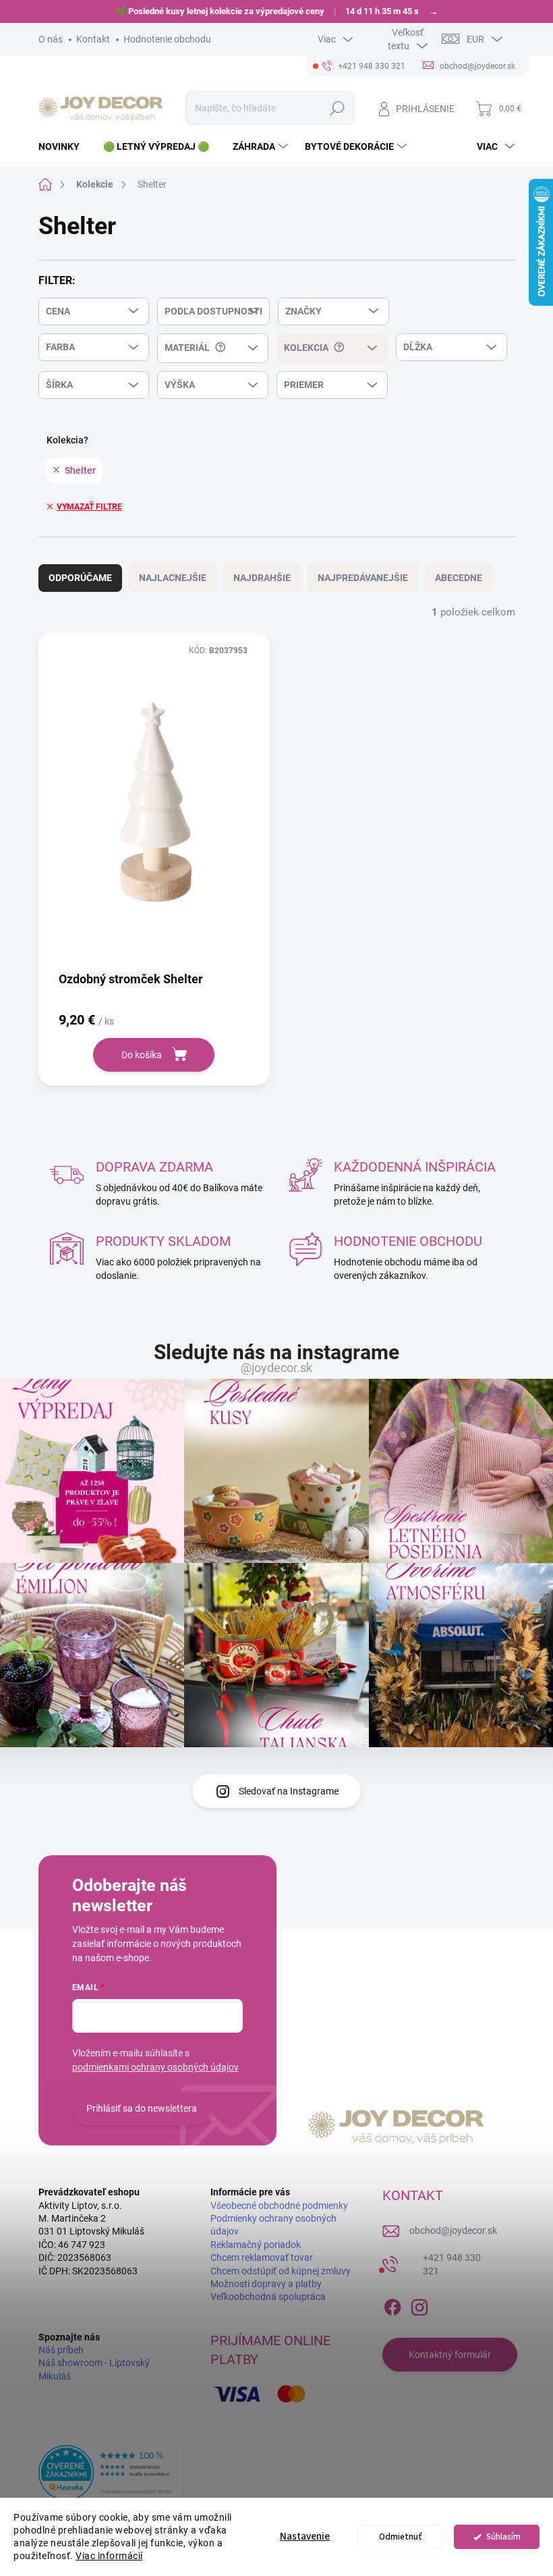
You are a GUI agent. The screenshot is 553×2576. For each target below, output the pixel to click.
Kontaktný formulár (450, 2355)
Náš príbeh (61, 2350)
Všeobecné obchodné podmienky (279, 2205)
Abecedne (459, 578)
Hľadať (337, 108)
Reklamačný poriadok (256, 2245)
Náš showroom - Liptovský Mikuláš (94, 2369)
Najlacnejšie (173, 578)
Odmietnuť (401, 2537)
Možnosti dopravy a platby (266, 2284)
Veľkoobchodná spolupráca (268, 2297)
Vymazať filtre (89, 507)
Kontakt (93, 39)
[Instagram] (419, 2305)
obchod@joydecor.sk (453, 2230)
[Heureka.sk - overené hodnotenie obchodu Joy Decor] (111, 2473)
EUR (475, 39)
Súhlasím (503, 2537)
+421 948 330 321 (452, 2264)
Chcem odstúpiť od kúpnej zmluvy (281, 2271)
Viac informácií (109, 2556)
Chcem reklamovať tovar (262, 2257)
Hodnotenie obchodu (167, 39)
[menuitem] (64, 146)
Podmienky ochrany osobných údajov (273, 2225)
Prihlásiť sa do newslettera (142, 2108)
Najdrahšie (262, 578)
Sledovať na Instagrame (289, 1791)
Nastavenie (305, 2537)
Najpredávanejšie (363, 578)
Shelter (80, 470)
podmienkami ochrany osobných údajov (155, 2067)
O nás (51, 39)
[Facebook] (392, 2305)
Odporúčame (80, 578)
